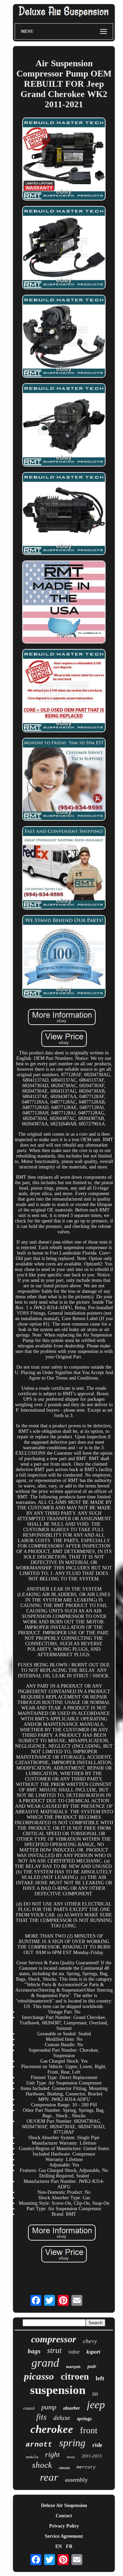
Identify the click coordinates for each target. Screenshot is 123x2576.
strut (54, 2350)
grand (45, 2363)
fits (41, 2417)
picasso (39, 2376)
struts (71, 2457)
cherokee (52, 2429)
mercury (86, 2467)
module (32, 2457)
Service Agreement (64, 2536)
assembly (76, 2480)
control (29, 2408)
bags (34, 2351)
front (89, 2430)
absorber (72, 2408)
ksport (93, 2352)
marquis (73, 2367)
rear (49, 2477)
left (100, 2378)
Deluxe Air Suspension (64, 2505)
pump (49, 2407)
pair (92, 2366)
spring (72, 2443)
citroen (75, 2377)
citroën (64, 2468)
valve (74, 2352)
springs (84, 2419)
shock (42, 2465)
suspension (58, 2390)
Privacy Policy (64, 2526)
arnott (39, 2445)
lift (95, 2394)
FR (69, 2546)
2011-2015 (92, 2456)
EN (59, 2546)
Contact (64, 2516)
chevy (90, 2341)
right (52, 2454)
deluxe (62, 2418)
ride (97, 2445)
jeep (96, 2405)
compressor (54, 2339)
